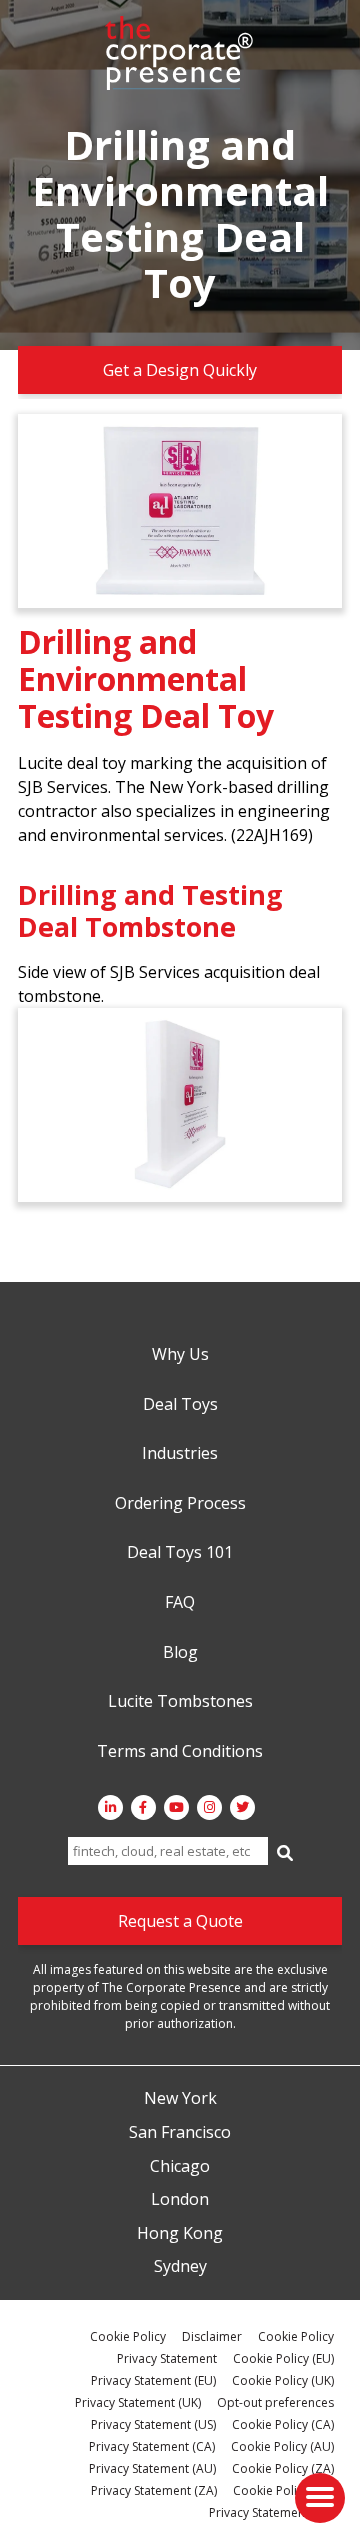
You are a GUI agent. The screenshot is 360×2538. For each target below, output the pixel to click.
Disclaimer (212, 2336)
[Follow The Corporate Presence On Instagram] (209, 1807)
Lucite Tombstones (180, 1702)
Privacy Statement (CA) (152, 2446)
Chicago (180, 2167)
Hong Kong (180, 2234)
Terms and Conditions (180, 1752)
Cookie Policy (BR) (283, 2490)
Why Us (180, 1355)
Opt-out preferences (275, 2402)
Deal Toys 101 (180, 1553)
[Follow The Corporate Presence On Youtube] (176, 1807)
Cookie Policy (128, 2336)
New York (180, 2099)
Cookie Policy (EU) (283, 2358)
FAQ (180, 1603)
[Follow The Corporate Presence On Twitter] (242, 1807)
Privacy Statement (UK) (138, 2402)
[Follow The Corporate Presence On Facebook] (143, 1807)
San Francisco (180, 2133)
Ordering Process (180, 1504)
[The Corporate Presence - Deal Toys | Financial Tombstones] (180, 53)
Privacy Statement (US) (153, 2424)
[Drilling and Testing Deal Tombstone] (180, 1105)
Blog (180, 1653)
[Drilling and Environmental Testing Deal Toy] (180, 511)
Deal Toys (180, 1405)
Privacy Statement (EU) (153, 2380)
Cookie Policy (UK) (283, 2380)
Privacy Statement (167, 2358)
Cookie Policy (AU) (282, 2446)
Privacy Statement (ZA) (154, 2490)
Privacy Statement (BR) (271, 2512)
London (180, 2200)
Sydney (180, 2267)
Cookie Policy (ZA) (283, 2468)
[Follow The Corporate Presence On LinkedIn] (110, 1807)
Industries (180, 1454)
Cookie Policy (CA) (283, 2424)
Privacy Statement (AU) (152, 2468)
